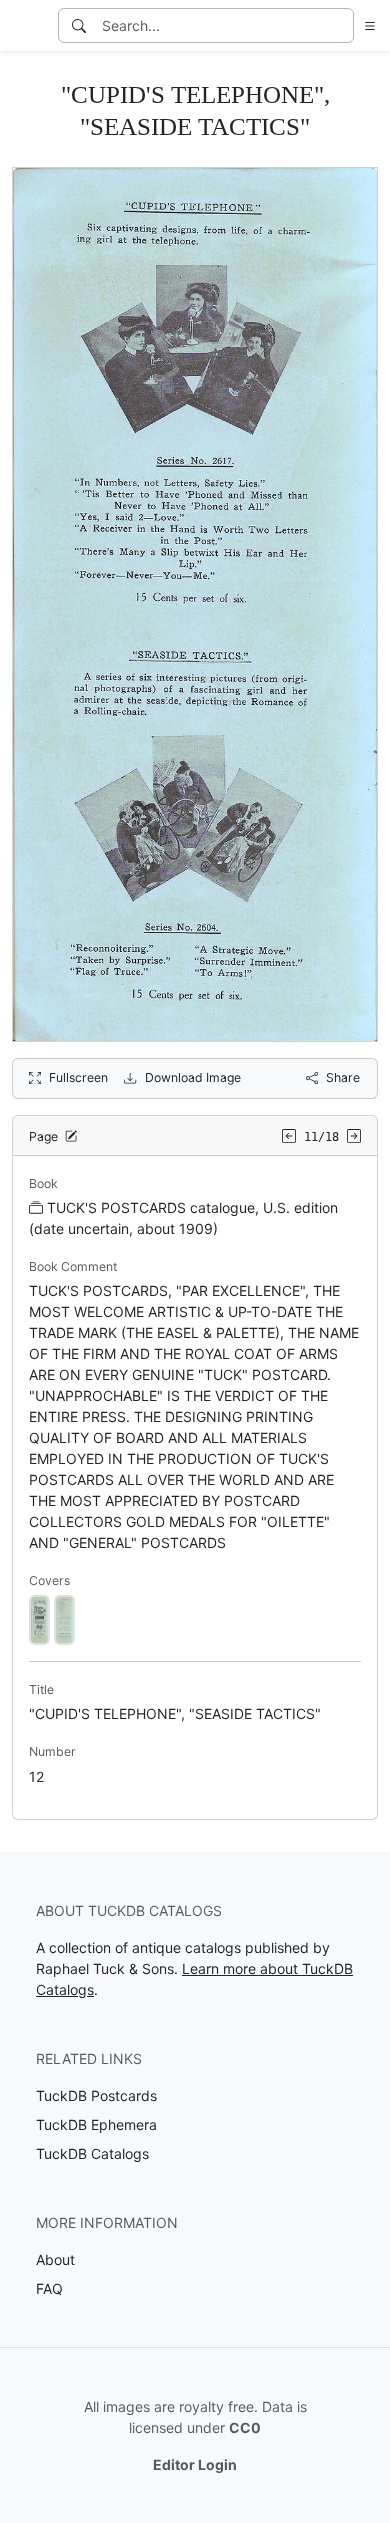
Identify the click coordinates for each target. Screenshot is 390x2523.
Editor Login (195, 2464)
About (55, 2259)
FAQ (49, 2288)
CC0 (245, 2427)
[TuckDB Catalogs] (27, 26)
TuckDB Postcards (96, 2095)
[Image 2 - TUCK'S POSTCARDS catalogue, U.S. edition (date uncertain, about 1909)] (64, 1618)
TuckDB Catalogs (92, 2153)
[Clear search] (340, 25)
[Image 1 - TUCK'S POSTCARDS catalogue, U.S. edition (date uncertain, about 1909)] (39, 1618)
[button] (366, 25)
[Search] (79, 25)
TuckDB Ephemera (96, 2124)
